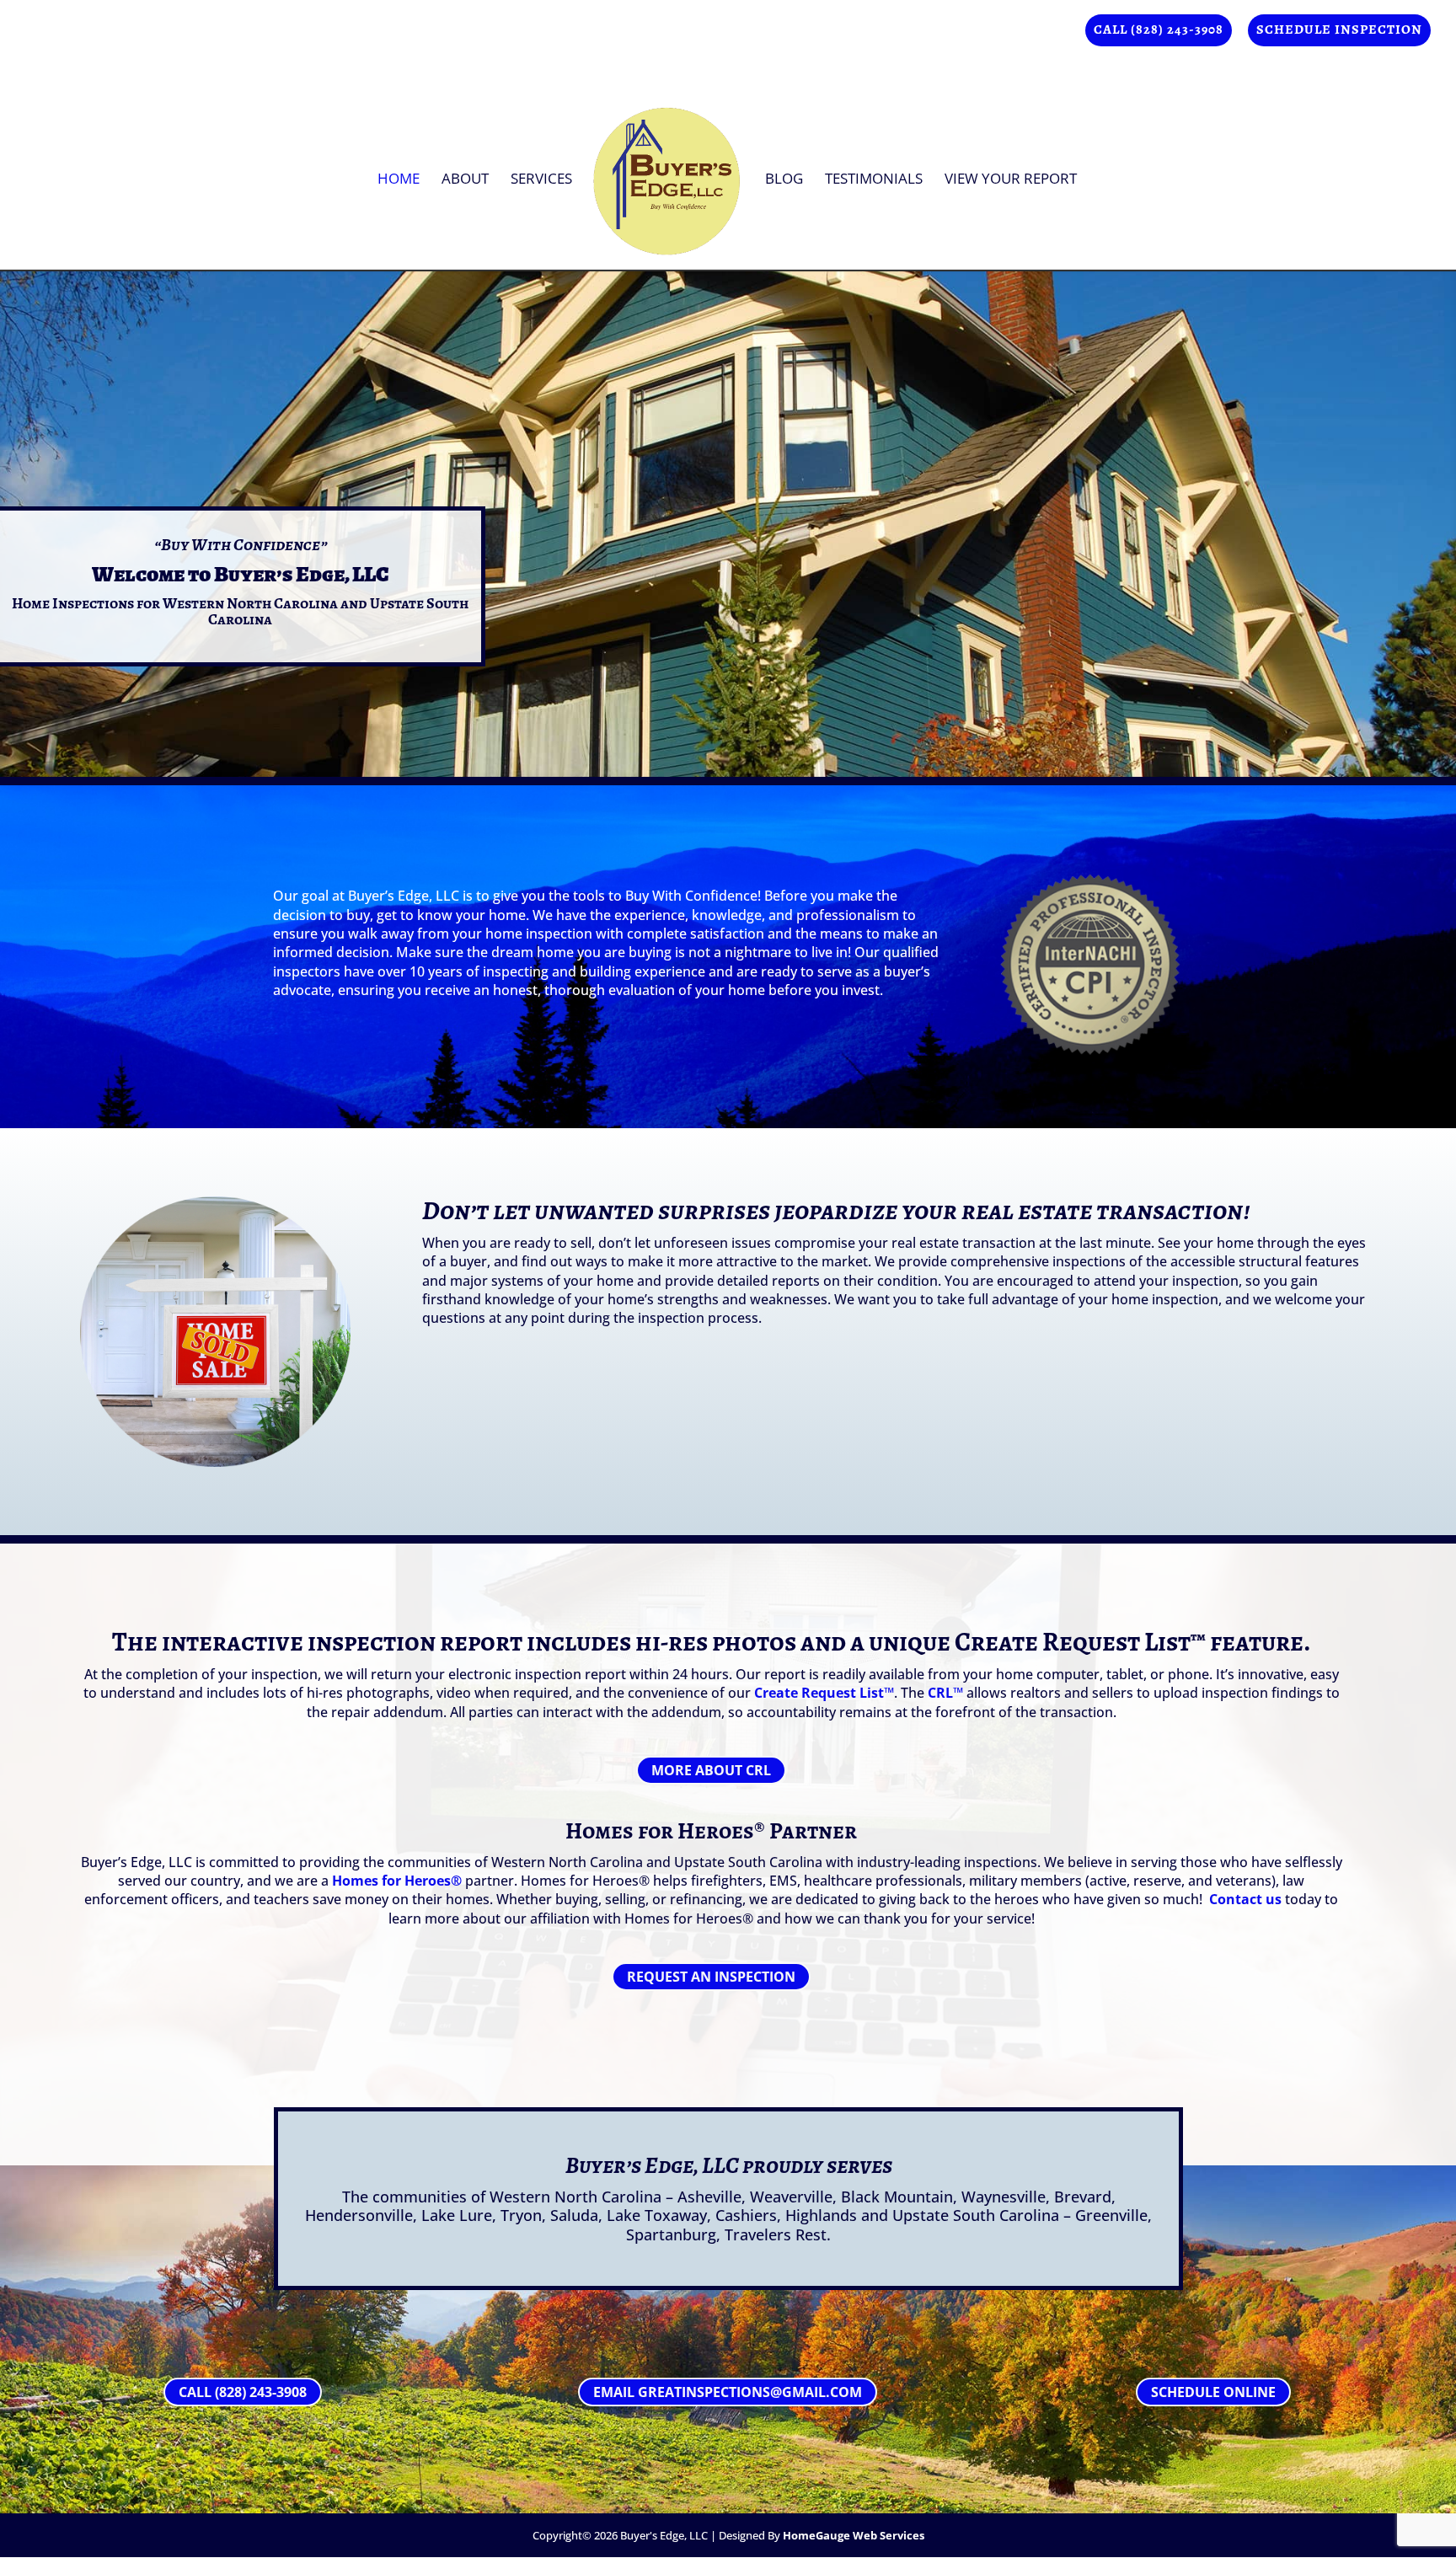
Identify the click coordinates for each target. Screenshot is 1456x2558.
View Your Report (1011, 180)
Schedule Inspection (1339, 31)
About (465, 180)
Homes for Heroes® (665, 1831)
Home (399, 180)
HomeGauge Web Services (854, 2535)
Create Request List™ (824, 1693)
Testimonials (874, 180)
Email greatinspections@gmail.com (728, 2392)
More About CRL (711, 1770)
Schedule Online (1213, 2392)
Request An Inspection (711, 1977)
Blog (784, 180)
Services (541, 180)
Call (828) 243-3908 (1159, 31)
